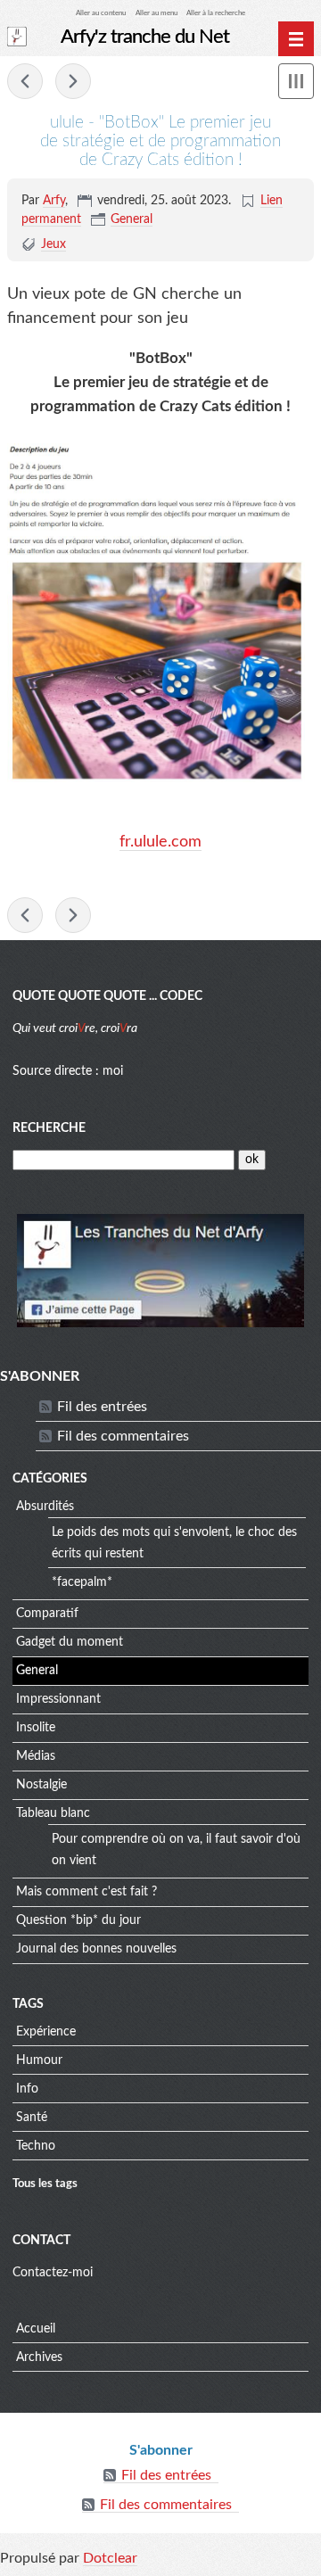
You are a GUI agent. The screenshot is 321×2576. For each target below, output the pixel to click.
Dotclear (110, 2558)
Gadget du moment (70, 1642)
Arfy (54, 201)
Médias (36, 1756)
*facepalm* (82, 1582)
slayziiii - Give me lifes (73, 81)
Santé (32, 2118)
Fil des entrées (102, 1407)
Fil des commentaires (123, 1436)
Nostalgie (41, 1785)
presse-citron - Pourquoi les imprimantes (25, 81)
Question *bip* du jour (78, 1920)
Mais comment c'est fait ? (86, 1892)
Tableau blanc (53, 1813)
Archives (39, 2357)
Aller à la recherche (216, 13)
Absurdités (45, 1507)
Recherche (49, 1128)
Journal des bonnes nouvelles (96, 1949)
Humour (39, 2060)
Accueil (36, 2329)
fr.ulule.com (160, 842)
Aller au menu (156, 13)
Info (27, 2089)
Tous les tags (45, 2184)
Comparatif (47, 1614)
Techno (36, 2146)
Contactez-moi (53, 2273)
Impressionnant (58, 1699)
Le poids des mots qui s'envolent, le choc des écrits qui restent (174, 1543)
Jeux (53, 244)
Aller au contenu (101, 13)
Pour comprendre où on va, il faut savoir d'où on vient (176, 1850)
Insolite (36, 1728)
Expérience (46, 2032)
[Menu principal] (296, 39)
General (132, 219)
